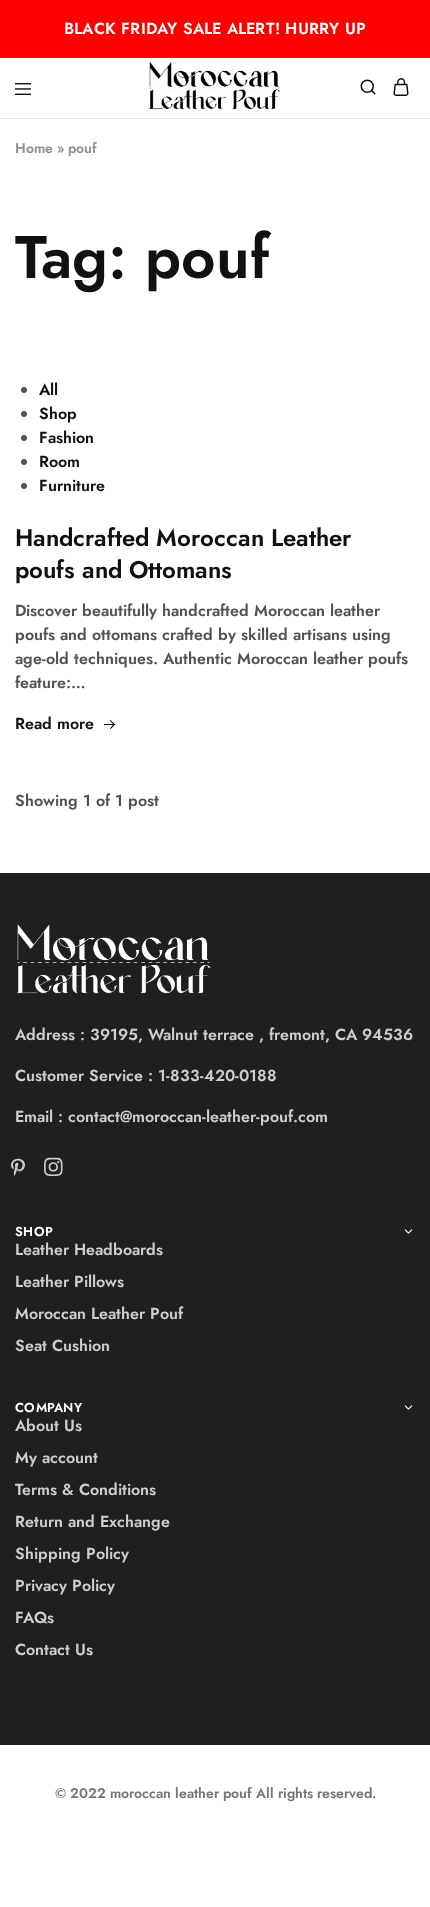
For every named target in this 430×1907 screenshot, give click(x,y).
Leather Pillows (69, 1281)
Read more (54, 723)
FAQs (34, 1617)
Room (59, 461)
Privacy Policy (65, 1585)
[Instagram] (49, 1171)
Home (34, 148)
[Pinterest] (22, 1171)
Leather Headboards (89, 1249)
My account (56, 1457)
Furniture (72, 485)
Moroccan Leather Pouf (99, 1313)
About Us (48, 1425)
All (48, 389)
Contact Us (54, 1649)
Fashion (66, 437)
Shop (58, 413)
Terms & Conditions (85, 1489)
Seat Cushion (62, 1345)
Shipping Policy (72, 1553)
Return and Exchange (92, 1521)
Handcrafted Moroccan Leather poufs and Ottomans (183, 553)
